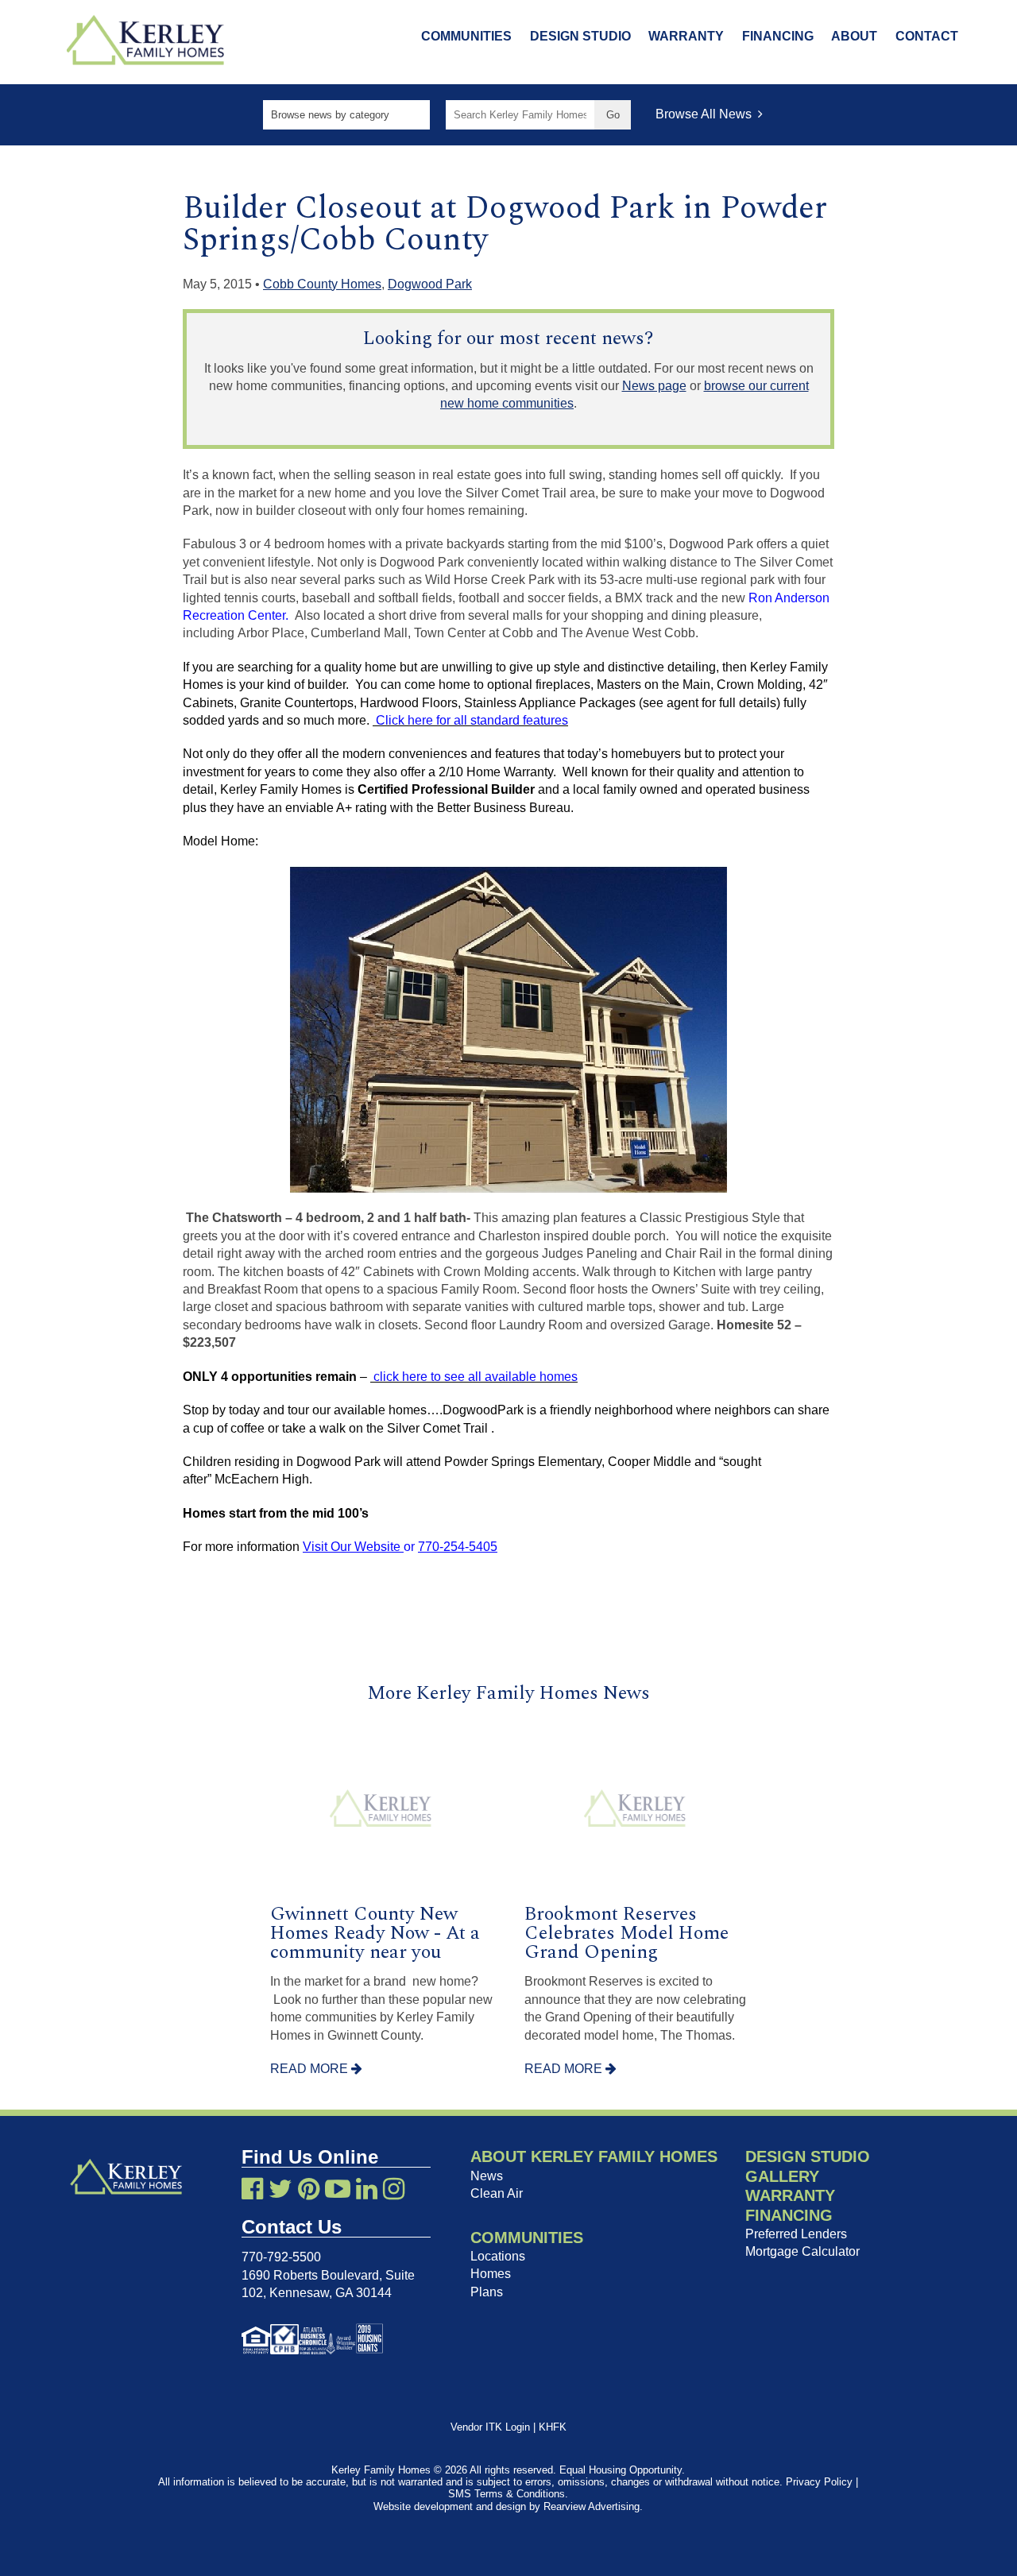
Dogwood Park (430, 284)
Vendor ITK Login (490, 2427)
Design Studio (580, 36)
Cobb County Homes (322, 284)
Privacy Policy (819, 2482)
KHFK (553, 2427)
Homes (491, 2274)
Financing (778, 36)
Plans (487, 2292)
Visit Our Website (353, 1547)
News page (654, 386)
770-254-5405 (458, 1547)
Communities (466, 36)
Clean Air (497, 2193)
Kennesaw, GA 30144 (331, 2293)
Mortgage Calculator (802, 2251)
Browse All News (707, 114)
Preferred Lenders (796, 2234)
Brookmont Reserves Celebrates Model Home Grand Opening (626, 1933)
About (854, 36)
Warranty (686, 36)
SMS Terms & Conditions (507, 2494)
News (487, 2176)
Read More (311, 2069)
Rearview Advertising (592, 2506)
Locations (498, 2256)
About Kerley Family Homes (594, 2156)
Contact (927, 36)
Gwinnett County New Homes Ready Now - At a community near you (375, 1933)
